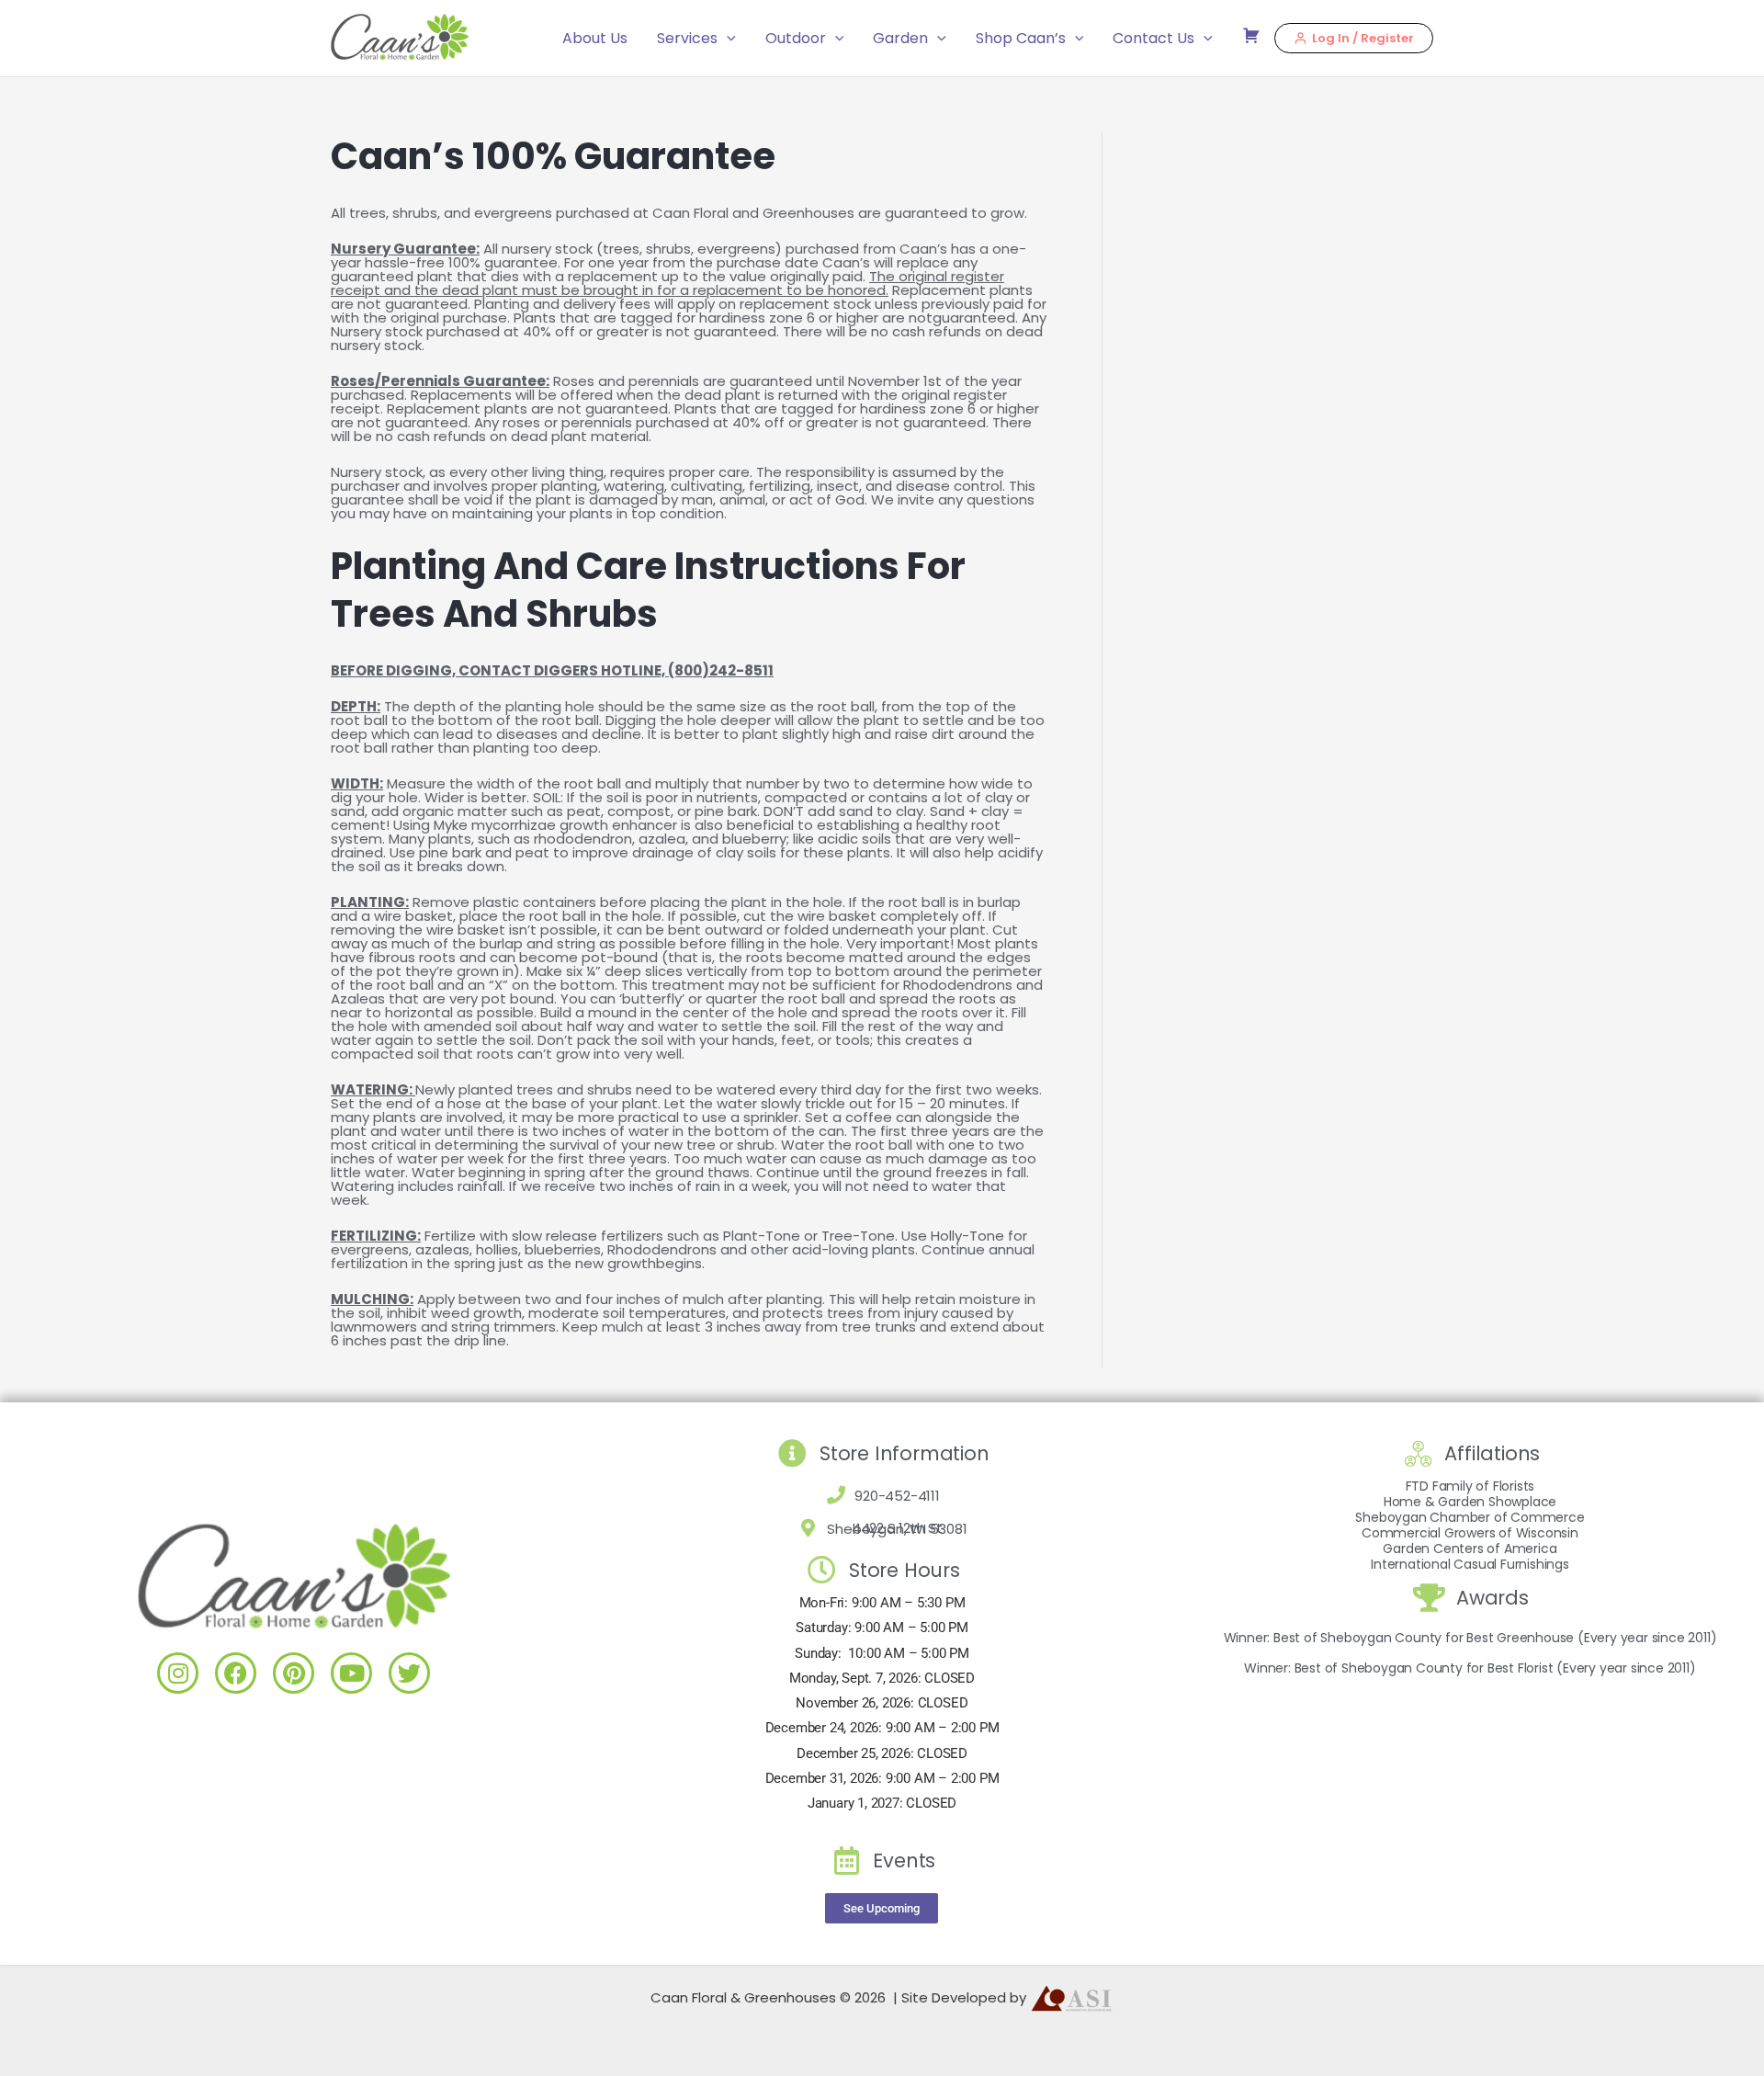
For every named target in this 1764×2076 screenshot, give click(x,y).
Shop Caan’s (1021, 38)
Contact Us (1153, 38)
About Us (595, 38)
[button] (727, 39)
